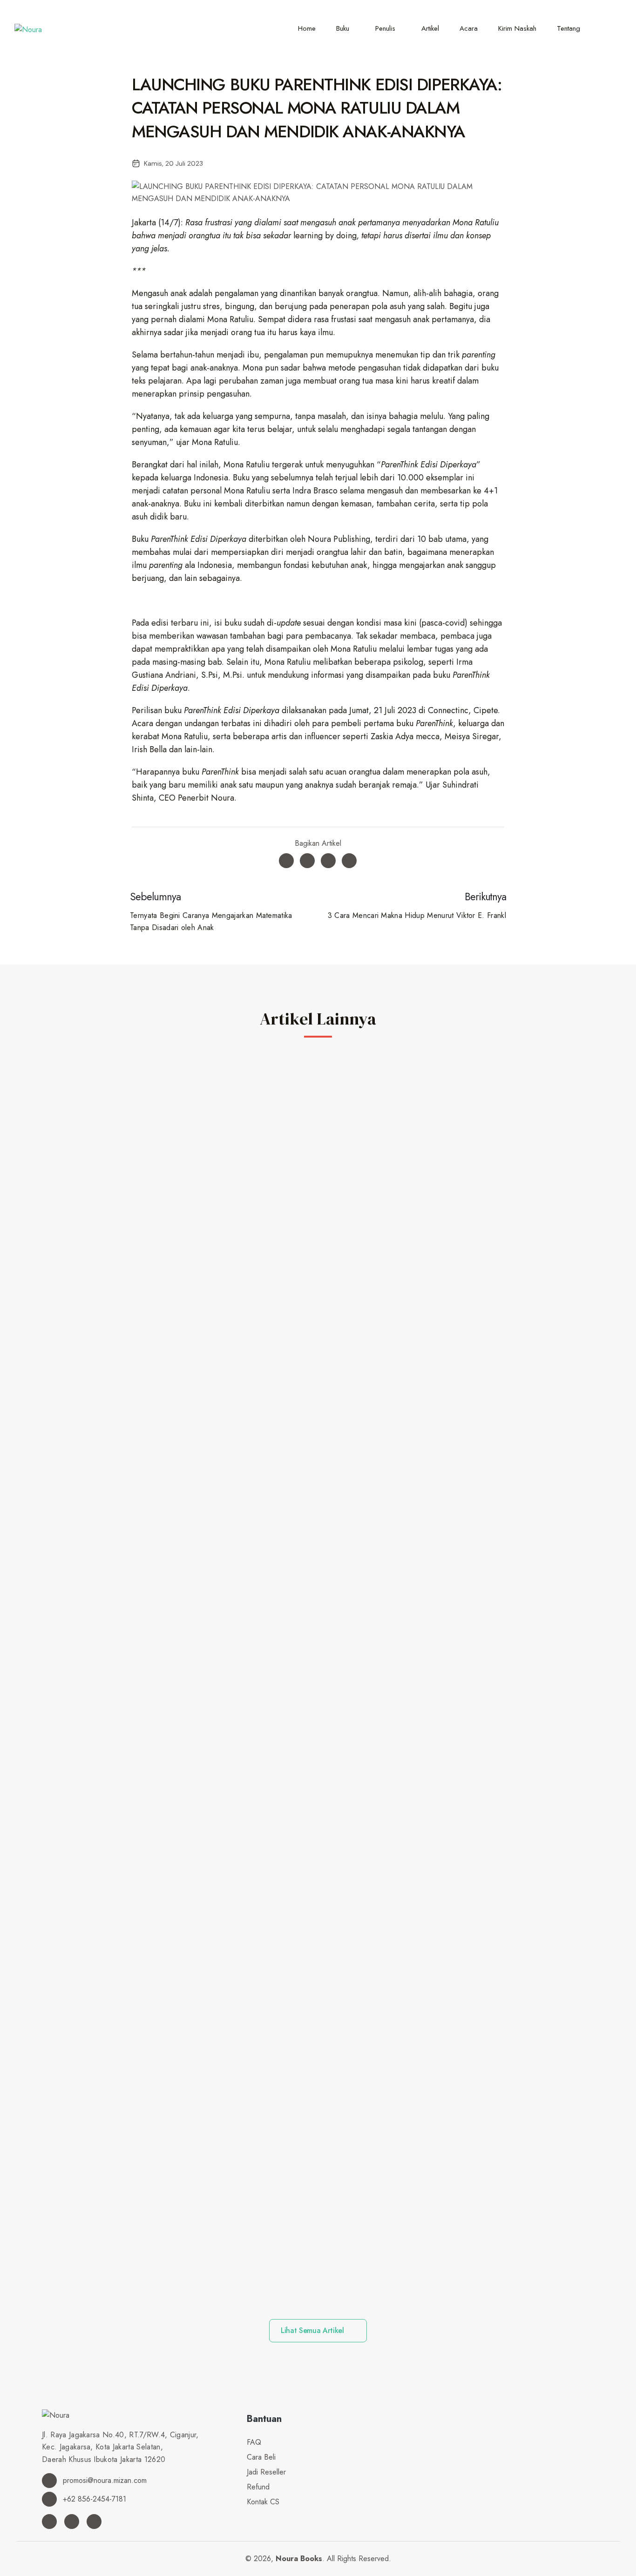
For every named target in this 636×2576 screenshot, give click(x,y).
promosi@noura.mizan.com (104, 2480)
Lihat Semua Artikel (314, 2330)
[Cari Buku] (609, 28)
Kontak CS (263, 2502)
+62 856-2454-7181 (93, 2499)
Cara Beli (261, 2457)
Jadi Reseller (266, 2472)
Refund (258, 2487)
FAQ (254, 2442)
